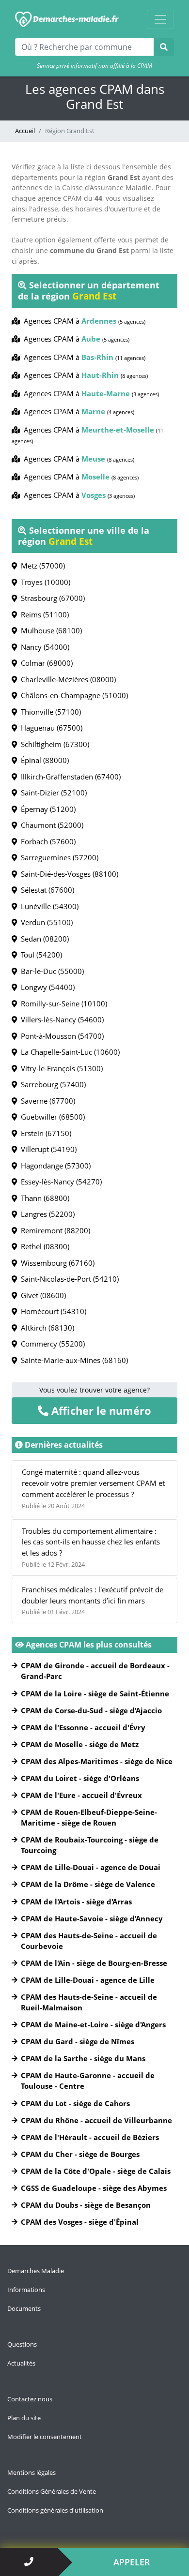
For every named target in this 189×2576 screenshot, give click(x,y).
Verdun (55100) (45, 922)
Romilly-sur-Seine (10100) (62, 1003)
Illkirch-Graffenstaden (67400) (69, 777)
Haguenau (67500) (50, 728)
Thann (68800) (43, 1198)
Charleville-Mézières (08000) (66, 679)
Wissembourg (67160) (56, 1263)
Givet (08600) (41, 1295)
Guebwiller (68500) (51, 1117)
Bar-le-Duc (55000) (50, 971)
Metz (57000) (41, 566)
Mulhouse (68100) (49, 630)
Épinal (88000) (43, 760)
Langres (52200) (46, 1214)
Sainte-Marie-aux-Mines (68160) (72, 1360)
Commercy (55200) (51, 1344)
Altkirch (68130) (46, 1328)
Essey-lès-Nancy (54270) (59, 1182)
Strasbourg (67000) (51, 598)
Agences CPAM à (83, 321)
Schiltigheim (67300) (53, 744)
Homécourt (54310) (52, 1311)
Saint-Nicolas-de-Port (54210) (68, 1279)
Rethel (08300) (43, 1246)
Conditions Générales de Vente (52, 2491)
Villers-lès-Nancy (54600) (60, 1019)
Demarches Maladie (36, 2271)
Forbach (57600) (46, 841)
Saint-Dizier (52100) (52, 793)
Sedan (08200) (43, 939)
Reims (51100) (43, 614)
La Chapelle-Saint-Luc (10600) (68, 1052)
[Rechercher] (164, 47)
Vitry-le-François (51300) (60, 1068)
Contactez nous (30, 2399)
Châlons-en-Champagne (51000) (72, 695)
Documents (24, 2308)
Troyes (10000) (44, 582)
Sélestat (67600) (46, 890)
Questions (22, 2344)
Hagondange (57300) (54, 1166)
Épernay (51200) (46, 809)
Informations (26, 2290)
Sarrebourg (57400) (51, 1084)
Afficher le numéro (100, 1410)
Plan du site (24, 2418)
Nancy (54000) (43, 647)
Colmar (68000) (45, 663)
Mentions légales (31, 2472)
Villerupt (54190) (47, 1149)
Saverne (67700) (46, 1101)
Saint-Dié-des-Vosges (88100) (68, 874)
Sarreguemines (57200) (58, 857)
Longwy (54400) (46, 987)
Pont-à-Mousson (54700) (60, 1036)
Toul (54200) (39, 955)
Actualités (21, 2363)
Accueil (25, 131)
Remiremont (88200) (54, 1230)
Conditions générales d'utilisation (55, 2510)
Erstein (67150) (44, 1133)
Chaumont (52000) (50, 825)
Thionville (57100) (49, 712)
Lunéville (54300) (48, 906)
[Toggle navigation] (160, 19)
